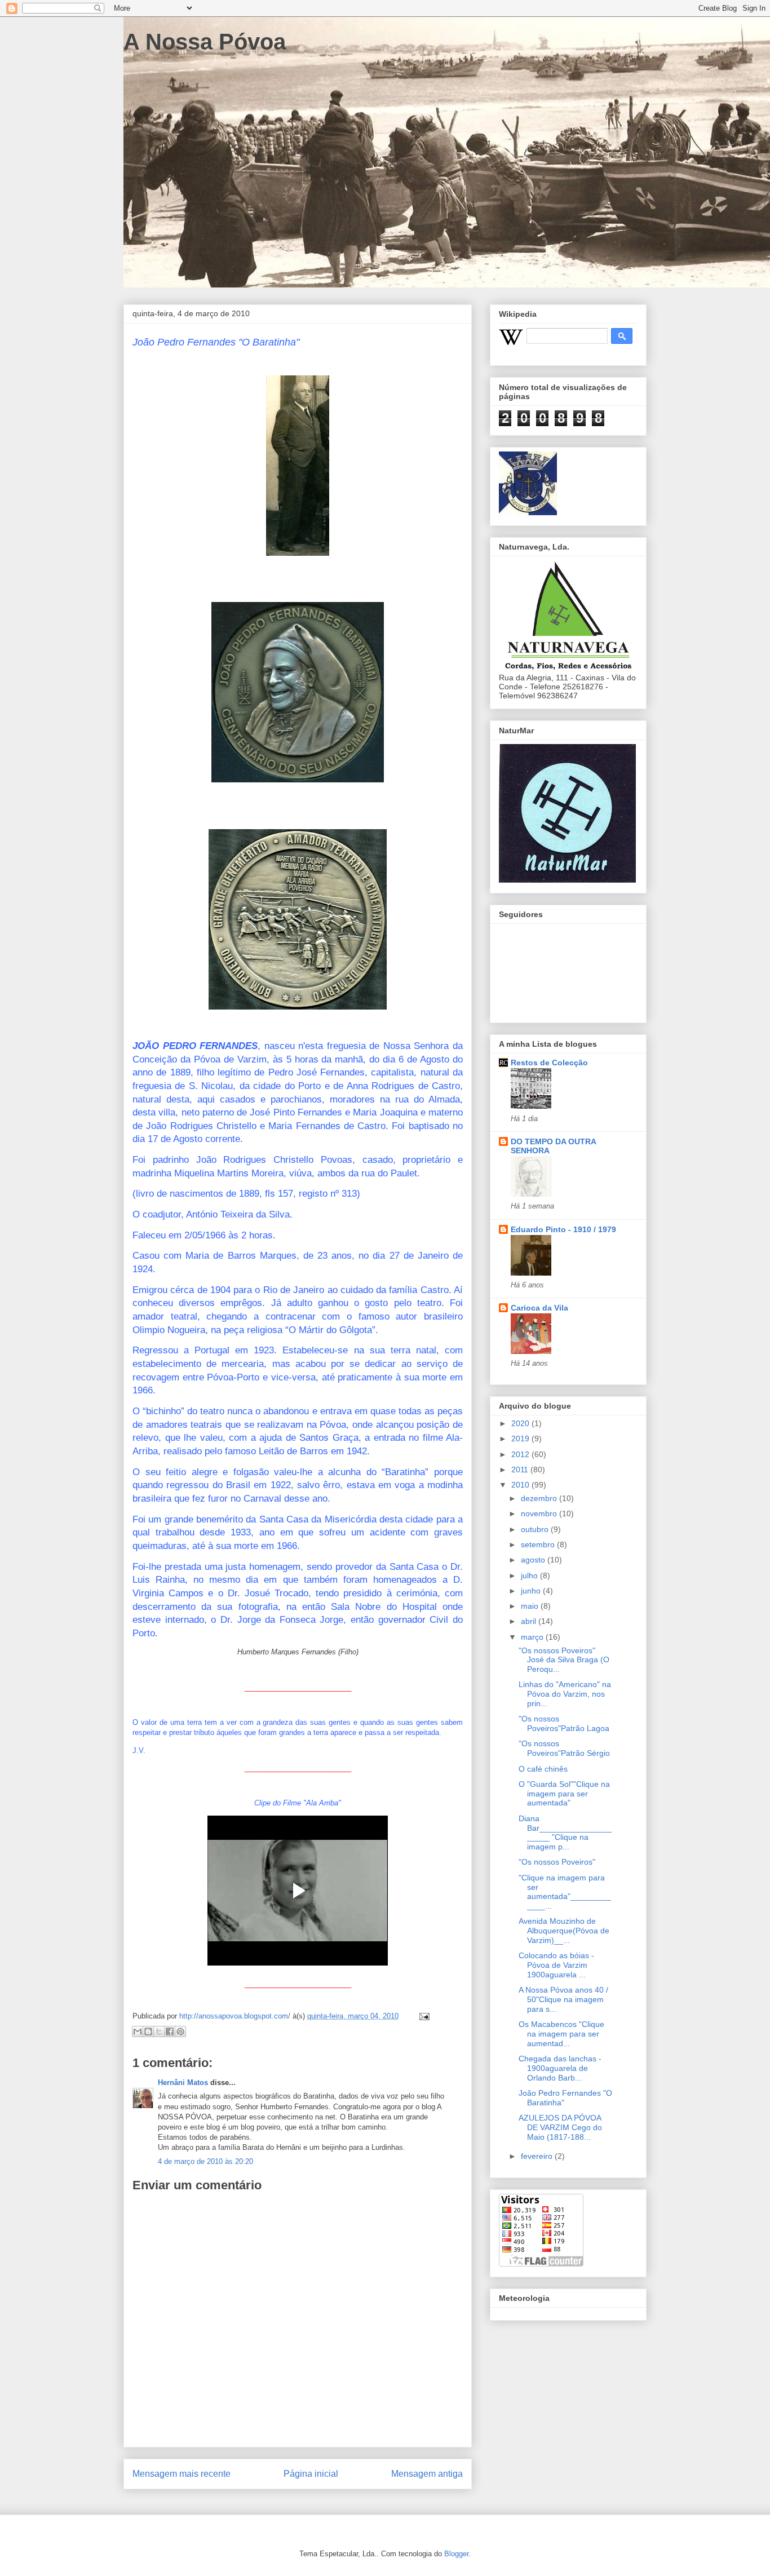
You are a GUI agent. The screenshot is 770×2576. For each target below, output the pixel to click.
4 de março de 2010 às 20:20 (205, 2161)
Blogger (456, 2554)
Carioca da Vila (539, 1308)
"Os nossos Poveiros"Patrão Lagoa (564, 1723)
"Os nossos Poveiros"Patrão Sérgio (564, 1748)
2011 (521, 1470)
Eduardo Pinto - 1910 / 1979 (563, 1229)
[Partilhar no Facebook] (170, 2031)
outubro (536, 1529)
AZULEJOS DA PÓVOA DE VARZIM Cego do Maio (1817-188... (560, 2127)
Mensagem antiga (427, 2474)
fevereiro (538, 2156)
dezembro (540, 1498)
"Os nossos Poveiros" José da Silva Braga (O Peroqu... (564, 1660)
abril (530, 1621)
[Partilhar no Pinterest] (180, 2031)
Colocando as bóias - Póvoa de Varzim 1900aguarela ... (556, 1965)
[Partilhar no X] (159, 2031)
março (533, 1637)
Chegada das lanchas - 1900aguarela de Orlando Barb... (560, 2068)
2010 (521, 1485)
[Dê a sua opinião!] (148, 2031)
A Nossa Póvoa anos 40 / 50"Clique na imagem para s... (563, 1999)
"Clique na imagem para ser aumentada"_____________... (565, 1892)
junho (532, 1591)
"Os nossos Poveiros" (557, 1862)
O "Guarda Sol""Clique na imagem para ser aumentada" (564, 1794)
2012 (521, 1454)
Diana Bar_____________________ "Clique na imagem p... (565, 1833)
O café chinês (543, 1769)
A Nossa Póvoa (205, 42)
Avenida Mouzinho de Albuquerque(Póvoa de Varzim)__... (564, 1931)
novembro (540, 1513)
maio (531, 1606)
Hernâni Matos (183, 2083)
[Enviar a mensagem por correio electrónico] (422, 2016)
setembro (539, 1544)
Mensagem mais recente (182, 2474)
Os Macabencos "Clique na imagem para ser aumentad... (561, 2034)
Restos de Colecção (549, 1063)
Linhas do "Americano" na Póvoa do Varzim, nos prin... (565, 1694)
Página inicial (311, 2474)
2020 (521, 1423)
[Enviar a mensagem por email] (138, 2031)
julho (530, 1575)
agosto (534, 1560)
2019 (521, 1439)
